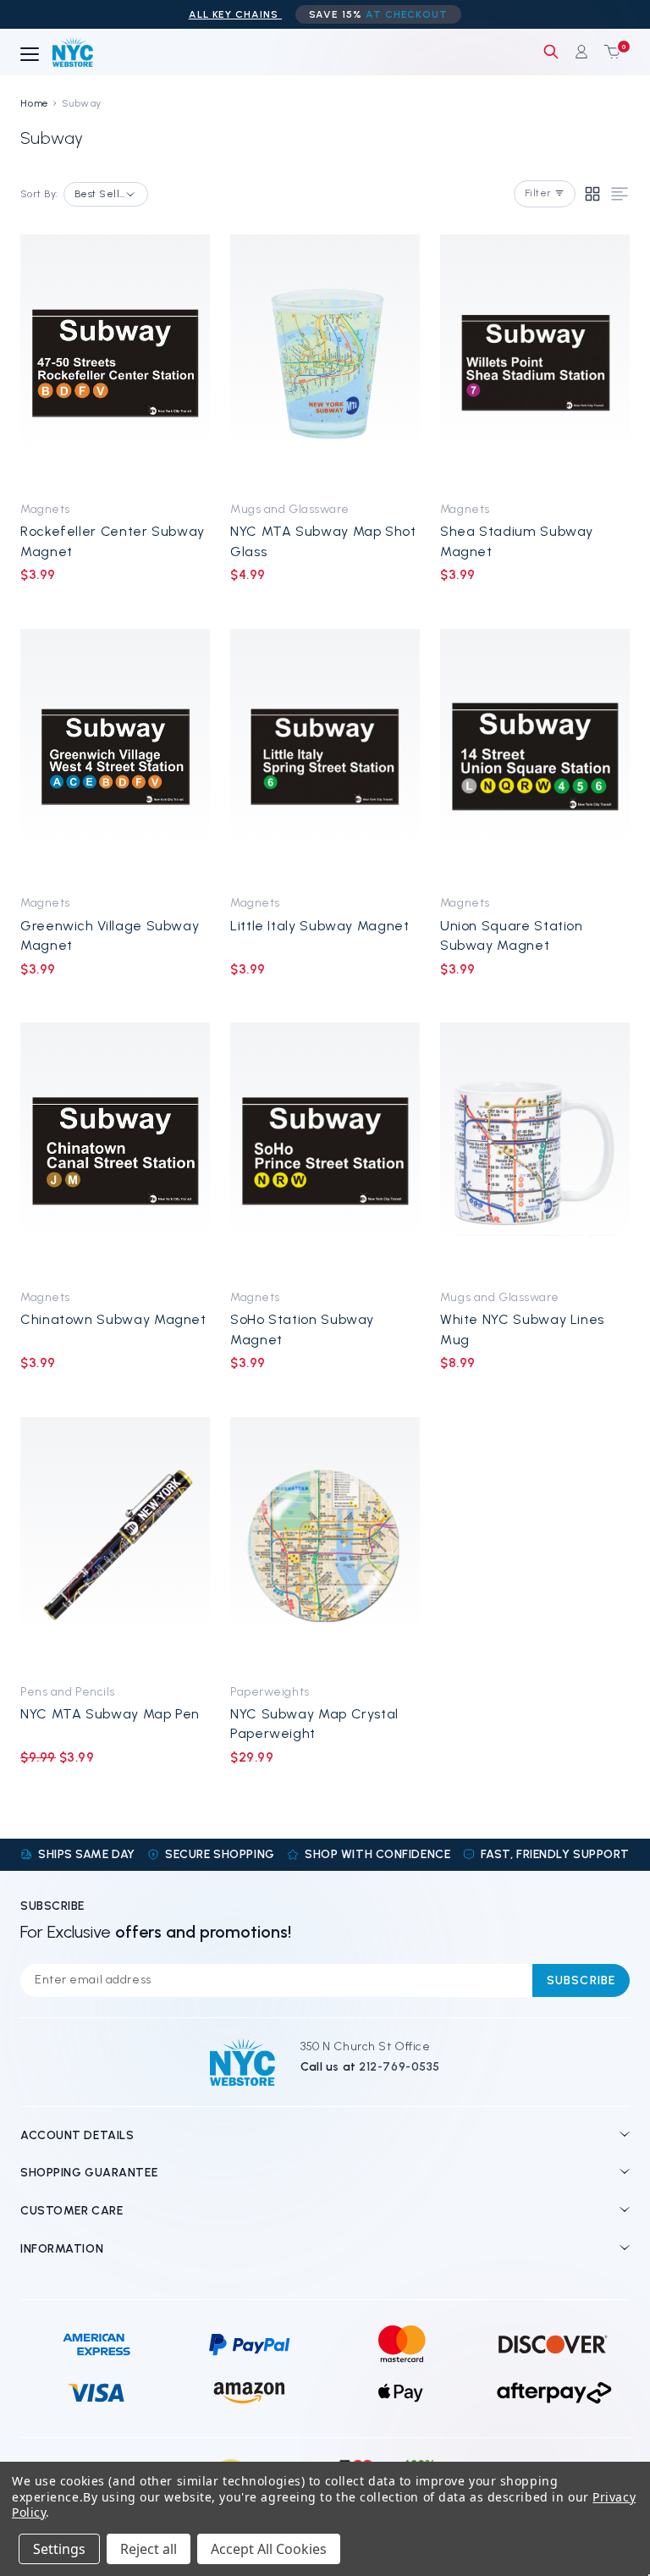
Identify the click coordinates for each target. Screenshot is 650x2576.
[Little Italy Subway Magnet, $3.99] (325, 757)
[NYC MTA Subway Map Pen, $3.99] (115, 1545)
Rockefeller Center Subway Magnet (113, 541)
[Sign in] (581, 52)
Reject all (149, 2549)
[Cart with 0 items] (609, 52)
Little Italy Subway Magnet (320, 926)
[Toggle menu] (30, 55)
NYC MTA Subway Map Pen (110, 1714)
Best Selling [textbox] (101, 194)
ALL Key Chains (235, 14)
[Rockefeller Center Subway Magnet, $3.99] (115, 363)
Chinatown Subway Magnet (113, 1319)
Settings (59, 2549)
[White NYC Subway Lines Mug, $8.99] (535, 1151)
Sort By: (39, 194)
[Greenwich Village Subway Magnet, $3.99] (115, 757)
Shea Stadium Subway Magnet (517, 541)
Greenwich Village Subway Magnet (110, 935)
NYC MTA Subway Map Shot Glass (323, 541)
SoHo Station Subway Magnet (302, 1329)
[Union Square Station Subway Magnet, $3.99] (535, 757)
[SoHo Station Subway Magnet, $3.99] (325, 1151)
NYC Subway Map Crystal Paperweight (314, 1724)
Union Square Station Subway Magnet (512, 935)
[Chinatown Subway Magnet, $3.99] (115, 1151)
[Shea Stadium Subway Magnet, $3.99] (535, 363)
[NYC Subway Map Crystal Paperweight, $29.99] (325, 1545)
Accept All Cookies (269, 2549)
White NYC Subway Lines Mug (522, 1329)
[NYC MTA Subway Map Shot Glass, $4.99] (325, 363)
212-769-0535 (399, 2067)
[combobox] (106, 194)
